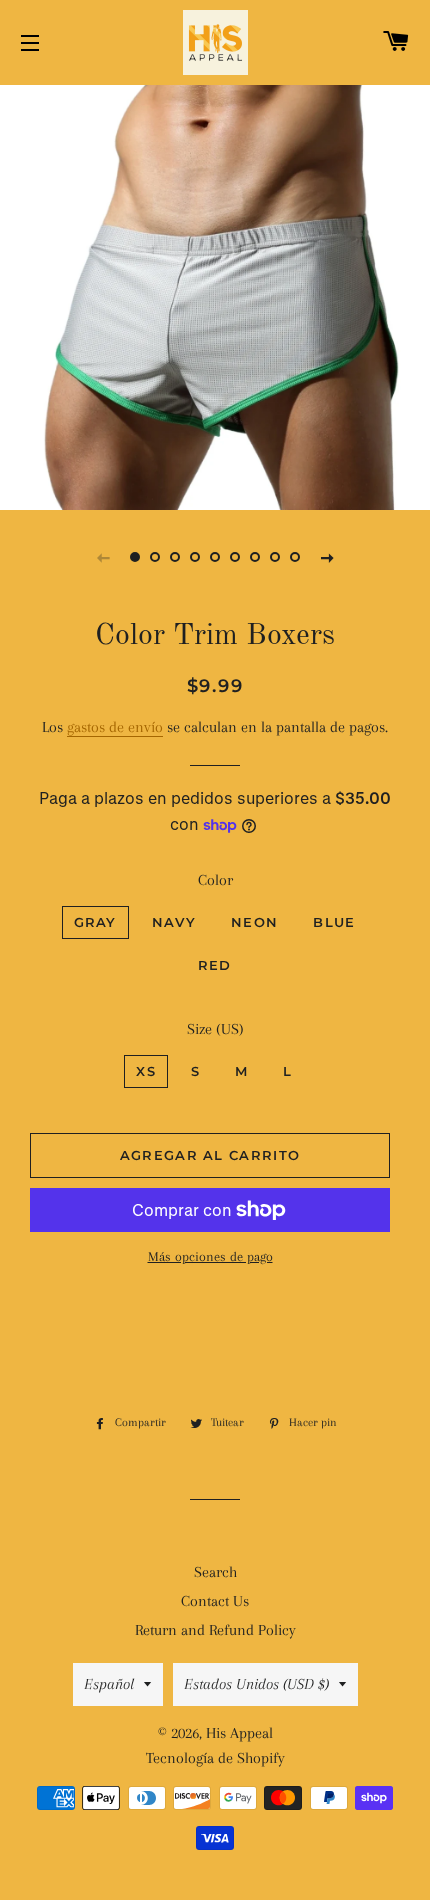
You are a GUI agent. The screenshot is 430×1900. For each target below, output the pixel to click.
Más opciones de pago (210, 1256)
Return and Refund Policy (215, 1630)
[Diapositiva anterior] (103, 557)
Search (215, 1572)
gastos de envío (115, 727)
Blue (334, 922)
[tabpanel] (215, 295)
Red (215, 965)
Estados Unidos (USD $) (256, 1684)
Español (109, 1684)
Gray (95, 922)
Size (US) (215, 1029)
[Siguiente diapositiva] (327, 557)
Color (215, 880)
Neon (254, 922)
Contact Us (215, 1601)
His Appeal (239, 1733)
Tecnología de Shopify (215, 1758)
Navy (174, 922)
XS (146, 1071)
